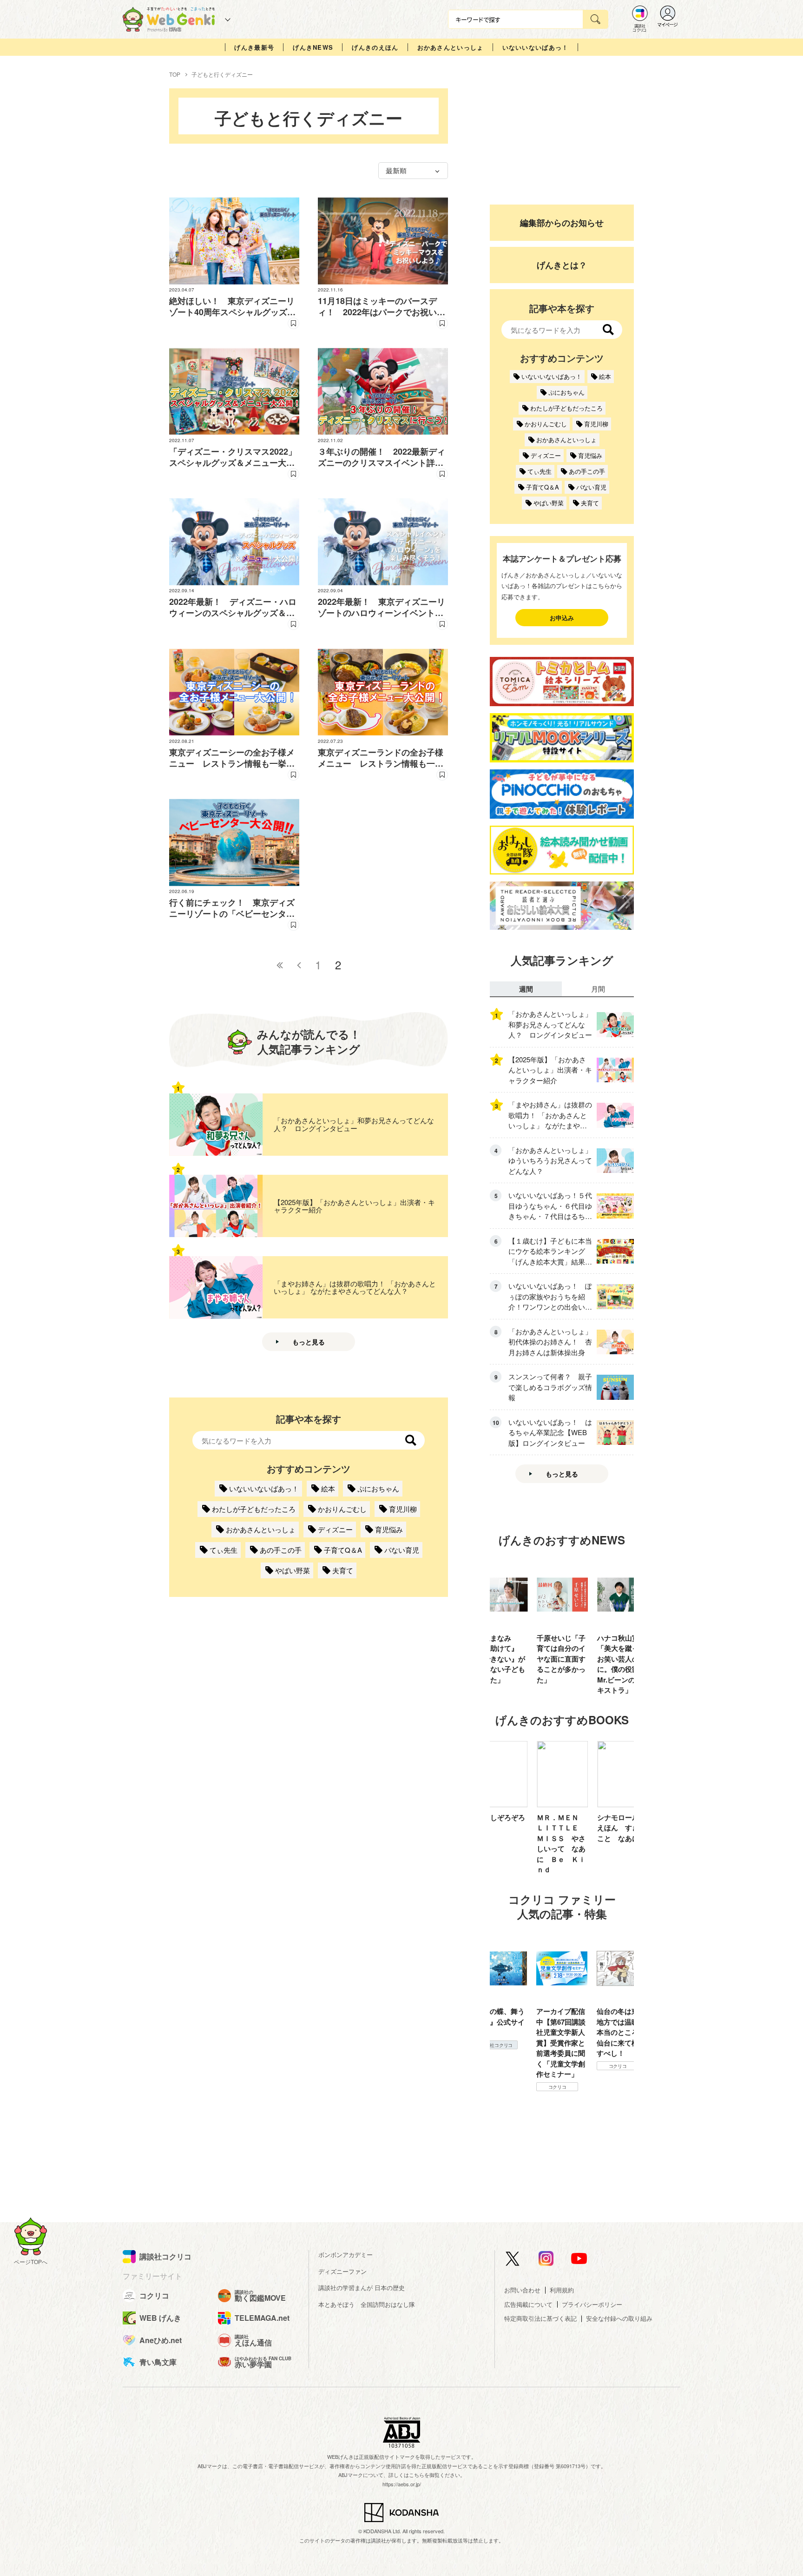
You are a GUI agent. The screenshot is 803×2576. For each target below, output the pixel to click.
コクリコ (497, 2087)
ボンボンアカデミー (346, 2255)
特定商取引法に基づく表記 (540, 2318)
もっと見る (309, 1342)
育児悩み (389, 1529)
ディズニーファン (342, 2271)
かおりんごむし (342, 1509)
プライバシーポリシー (592, 2304)
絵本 (328, 1488)
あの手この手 (281, 1550)
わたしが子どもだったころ (254, 1509)
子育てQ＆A (343, 1550)
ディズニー (335, 1529)
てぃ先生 (224, 1550)
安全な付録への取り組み (619, 2318)
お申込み (562, 618)
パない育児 (402, 1550)
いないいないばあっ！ (536, 47)
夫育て (343, 1570)
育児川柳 (403, 1509)
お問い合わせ (522, 2290)
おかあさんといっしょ (451, 47)
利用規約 (562, 2290)
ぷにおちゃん (378, 1488)
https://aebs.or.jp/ (402, 2484)
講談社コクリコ (618, 2076)
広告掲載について (528, 2304)
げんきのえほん (375, 47)
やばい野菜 (293, 1570)
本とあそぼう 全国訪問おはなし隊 (367, 2304)
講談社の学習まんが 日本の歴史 (362, 2288)
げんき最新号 (254, 47)
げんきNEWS (313, 47)
